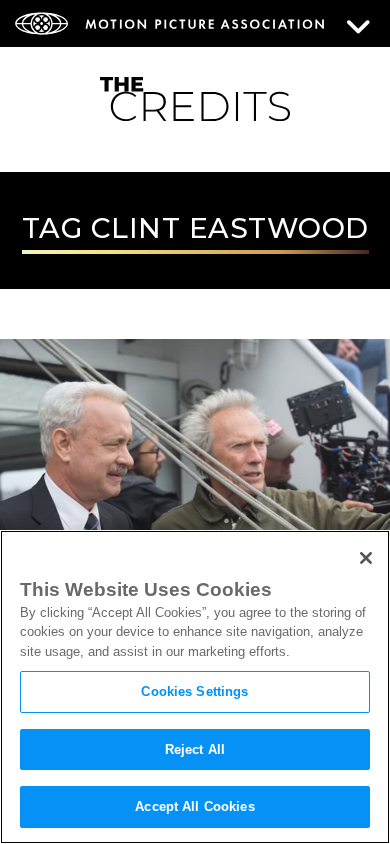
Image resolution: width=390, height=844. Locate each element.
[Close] (366, 558)
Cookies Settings (194, 691)
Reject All (195, 749)
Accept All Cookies (194, 806)
